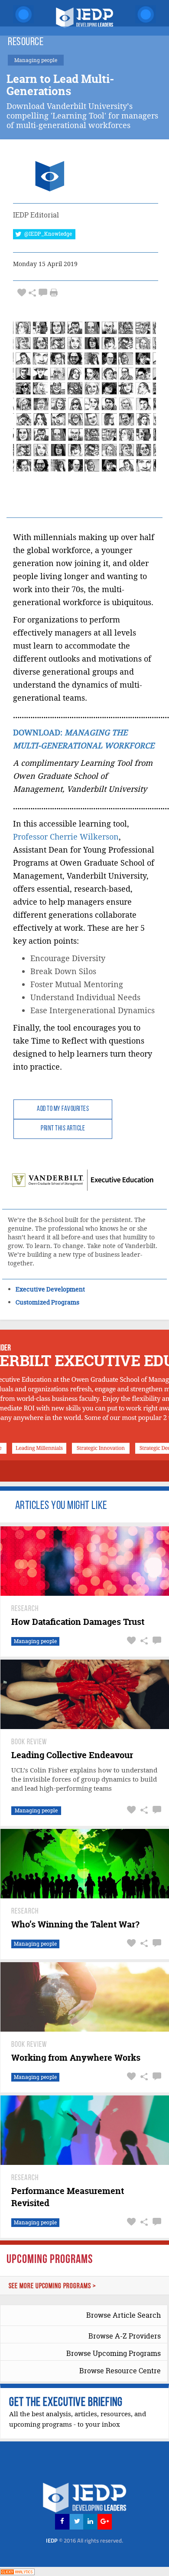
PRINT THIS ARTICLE (63, 1129)
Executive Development (50, 1289)
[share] (32, 293)
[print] (54, 293)
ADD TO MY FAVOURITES (63, 1109)
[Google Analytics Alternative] (17, 2571)
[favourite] (22, 293)
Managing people (35, 1641)
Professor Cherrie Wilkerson (66, 837)
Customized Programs (47, 1302)
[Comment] (43, 293)
